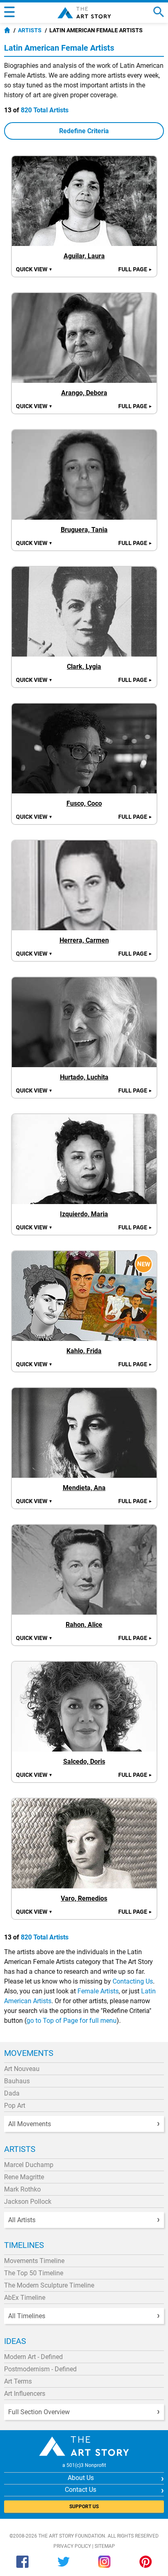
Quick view (34, 269)
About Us (81, 2478)
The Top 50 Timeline (34, 2273)
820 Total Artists (45, 110)
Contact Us (81, 2490)
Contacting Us (133, 1981)
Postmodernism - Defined (40, 2369)
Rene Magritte (24, 2177)
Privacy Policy (72, 2546)
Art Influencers (25, 2394)
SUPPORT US (84, 2507)
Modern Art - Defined (33, 2357)
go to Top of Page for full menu (72, 2021)
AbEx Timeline (25, 2298)
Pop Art (15, 2106)
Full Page (135, 269)
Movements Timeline (34, 2261)
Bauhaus (17, 2081)
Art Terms (18, 2381)
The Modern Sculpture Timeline (49, 2285)
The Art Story (84, 13)
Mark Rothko (22, 2189)
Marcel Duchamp (29, 2165)
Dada (12, 2093)
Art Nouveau (22, 2069)
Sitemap (105, 2546)
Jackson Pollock (28, 2202)
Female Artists (98, 1991)
